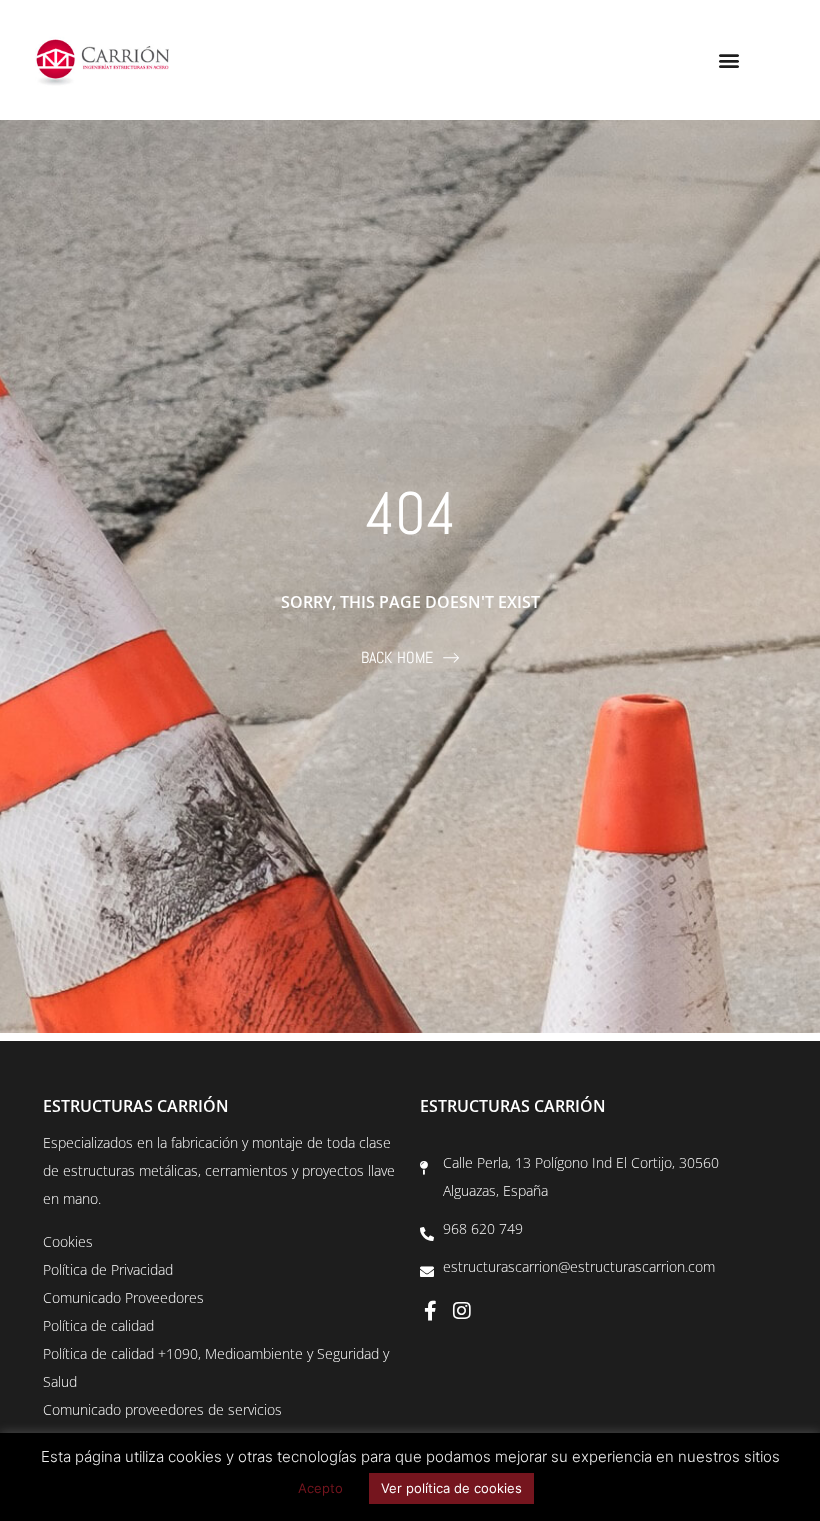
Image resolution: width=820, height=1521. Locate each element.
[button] (728, 60)
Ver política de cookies (451, 1488)
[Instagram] (462, 1311)
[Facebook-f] (430, 1311)
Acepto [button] (320, 1488)
